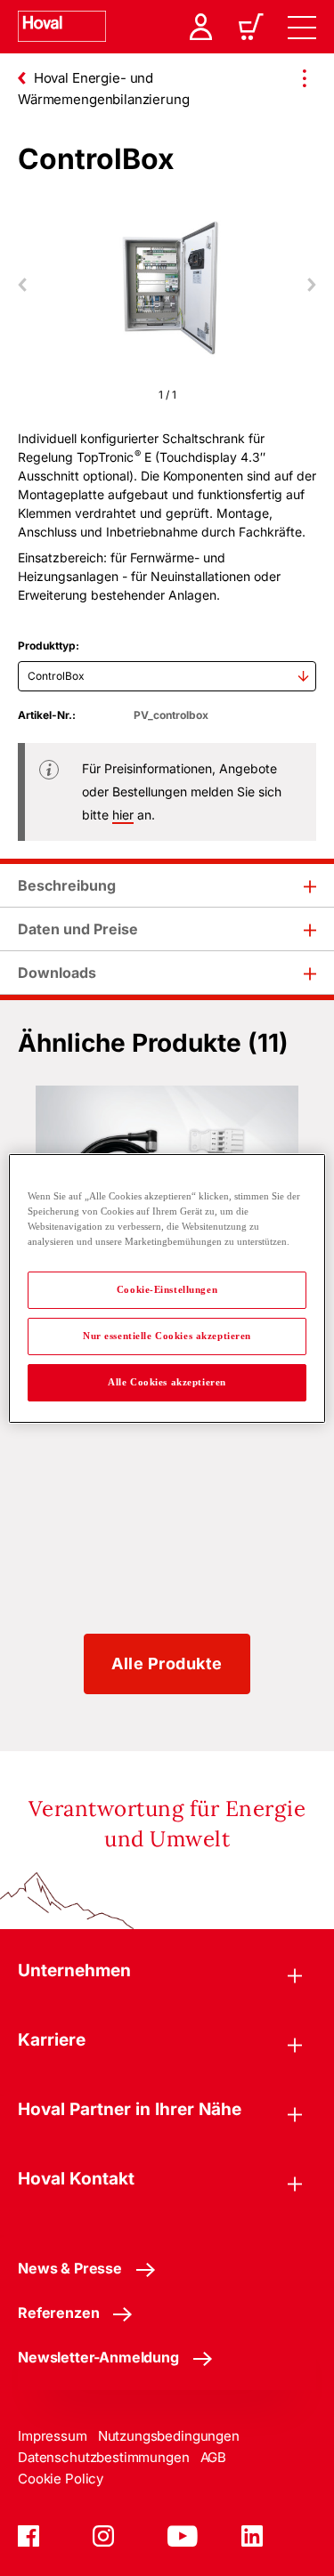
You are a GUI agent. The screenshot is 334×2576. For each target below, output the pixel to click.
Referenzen (58, 2313)
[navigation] (302, 27)
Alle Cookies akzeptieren (167, 1382)
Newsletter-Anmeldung (98, 2357)
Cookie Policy (61, 2479)
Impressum (53, 2436)
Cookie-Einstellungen (167, 1289)
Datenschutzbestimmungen (104, 2457)
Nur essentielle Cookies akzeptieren (167, 1336)
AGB (214, 2457)
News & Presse (70, 2268)
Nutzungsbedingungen (169, 2436)
